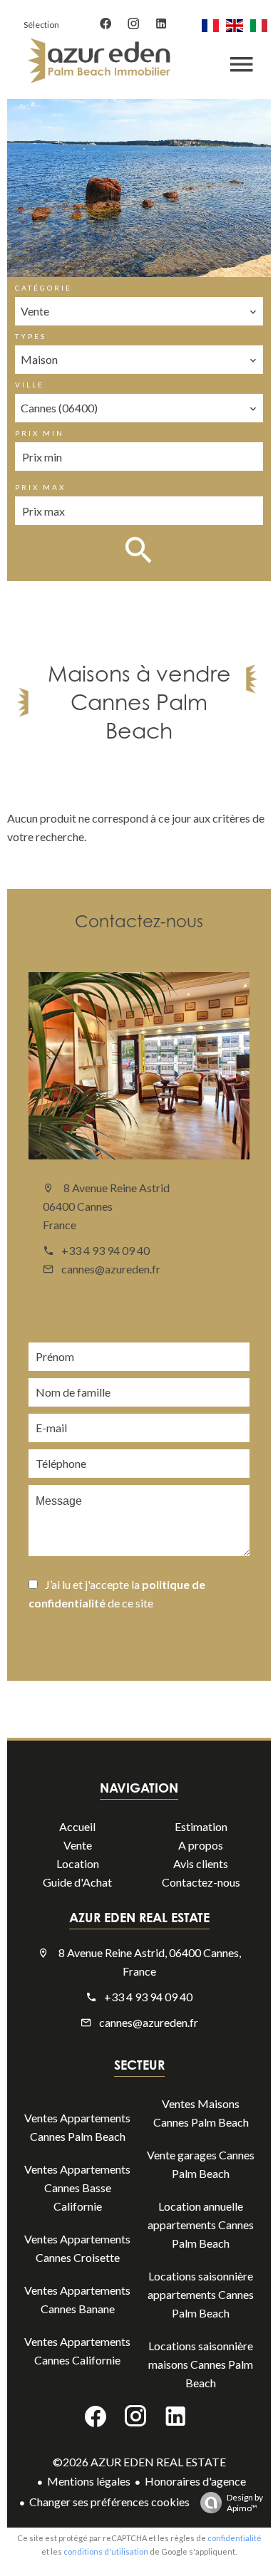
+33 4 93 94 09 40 (105, 1250)
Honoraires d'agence (195, 2481)
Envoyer (100, 1643)
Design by (245, 2503)
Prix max (40, 487)
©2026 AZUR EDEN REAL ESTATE (139, 2462)
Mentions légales (89, 2481)
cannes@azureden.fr (111, 1269)
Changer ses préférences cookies (109, 2502)
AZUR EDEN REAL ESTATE (139, 1917)
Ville (30, 385)
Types (31, 336)
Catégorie (43, 288)
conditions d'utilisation (106, 2551)
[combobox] (139, 311)
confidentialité (235, 2538)
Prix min (40, 433)
